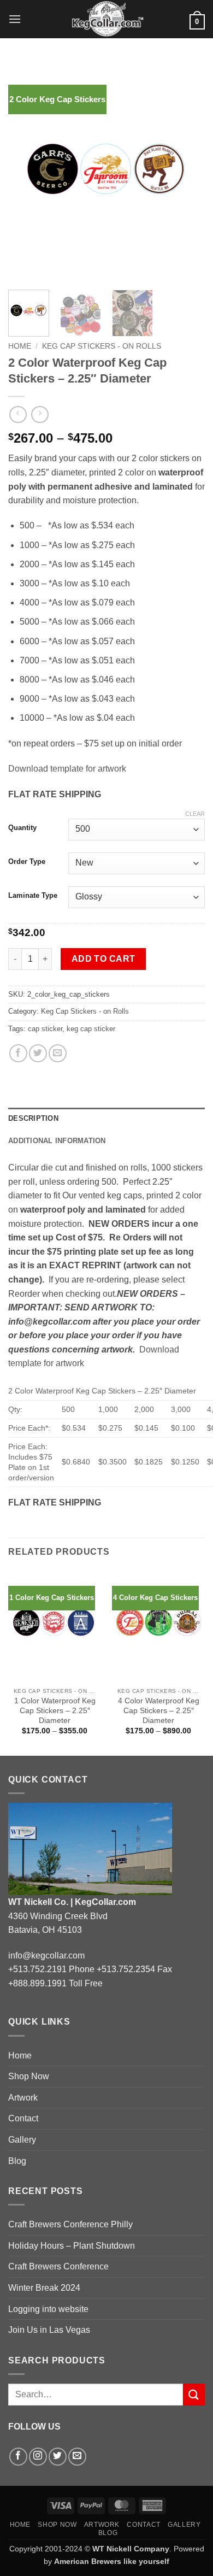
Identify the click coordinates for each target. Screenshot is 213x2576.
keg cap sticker (91, 1029)
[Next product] (18, 414)
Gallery (22, 2140)
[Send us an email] (77, 2457)
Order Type (27, 862)
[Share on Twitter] (38, 1053)
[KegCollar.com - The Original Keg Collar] (107, 19)
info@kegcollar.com (46, 1955)
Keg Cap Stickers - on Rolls (102, 346)
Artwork (23, 2098)
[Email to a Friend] (58, 1053)
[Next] (187, 175)
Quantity (22, 828)
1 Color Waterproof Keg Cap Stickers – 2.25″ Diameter (55, 1710)
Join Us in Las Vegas (49, 2330)
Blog (17, 2161)
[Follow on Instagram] (38, 2457)
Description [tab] (33, 1118)
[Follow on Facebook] (18, 2457)
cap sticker (45, 1029)
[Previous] (26, 175)
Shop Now (29, 2076)
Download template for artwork (67, 769)
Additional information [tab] (57, 1141)
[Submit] (194, 2394)
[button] (15, 19)
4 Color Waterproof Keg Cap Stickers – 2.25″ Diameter (159, 1710)
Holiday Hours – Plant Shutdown (72, 2246)
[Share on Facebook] (18, 1053)
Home (20, 346)
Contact (23, 2118)
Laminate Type (33, 896)
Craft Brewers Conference (58, 2266)
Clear (195, 814)
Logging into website (48, 2309)
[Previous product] (40, 414)
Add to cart (103, 959)
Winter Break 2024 (44, 2288)
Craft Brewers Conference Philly (70, 2224)
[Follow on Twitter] (58, 2457)
